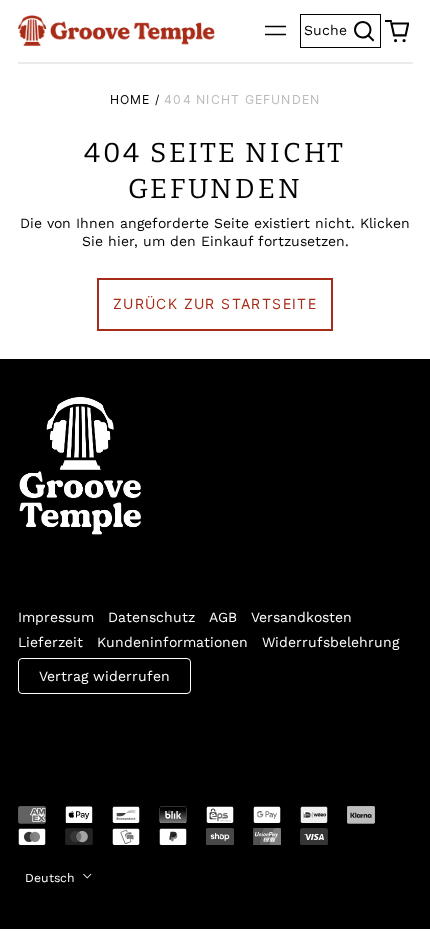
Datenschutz (151, 617)
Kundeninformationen (172, 642)
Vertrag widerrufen (104, 676)
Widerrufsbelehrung (330, 642)
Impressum (56, 617)
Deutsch (52, 878)
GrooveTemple (110, 736)
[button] (397, 31)
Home (130, 99)
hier (121, 241)
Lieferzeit (50, 642)
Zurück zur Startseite (215, 303)
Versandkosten (301, 617)
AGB (223, 617)
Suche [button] (342, 28)
